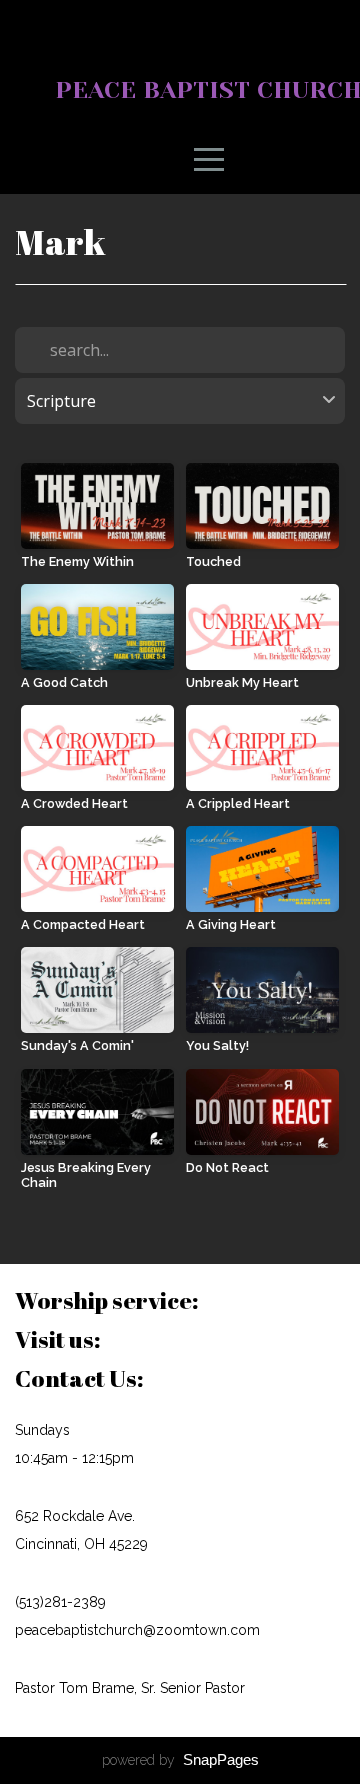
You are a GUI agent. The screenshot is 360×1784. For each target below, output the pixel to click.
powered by (180, 1760)
